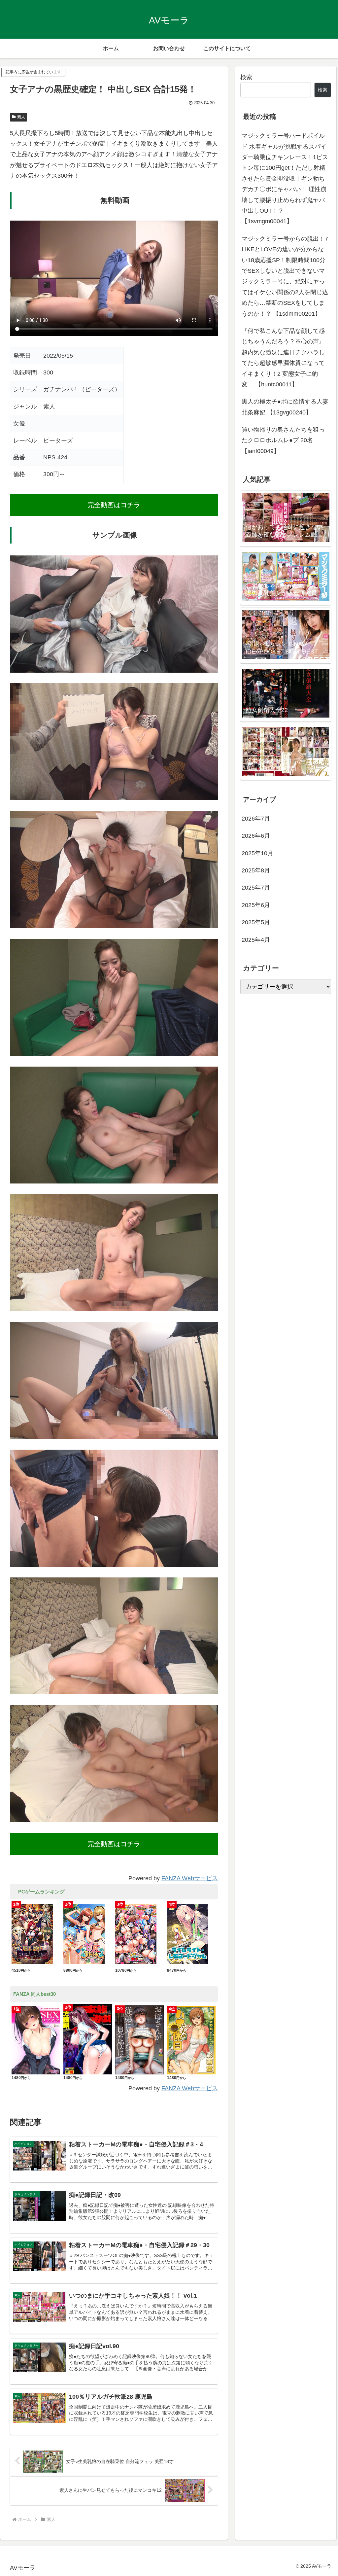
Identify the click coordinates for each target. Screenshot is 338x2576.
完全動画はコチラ (114, 505)
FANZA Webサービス (190, 1878)
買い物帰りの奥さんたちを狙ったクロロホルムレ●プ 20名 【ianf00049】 (283, 440)
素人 (21, 117)
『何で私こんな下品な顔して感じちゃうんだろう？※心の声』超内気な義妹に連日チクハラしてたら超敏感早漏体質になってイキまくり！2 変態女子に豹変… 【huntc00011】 (283, 358)
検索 (246, 77)
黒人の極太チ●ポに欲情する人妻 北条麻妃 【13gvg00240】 (285, 407)
